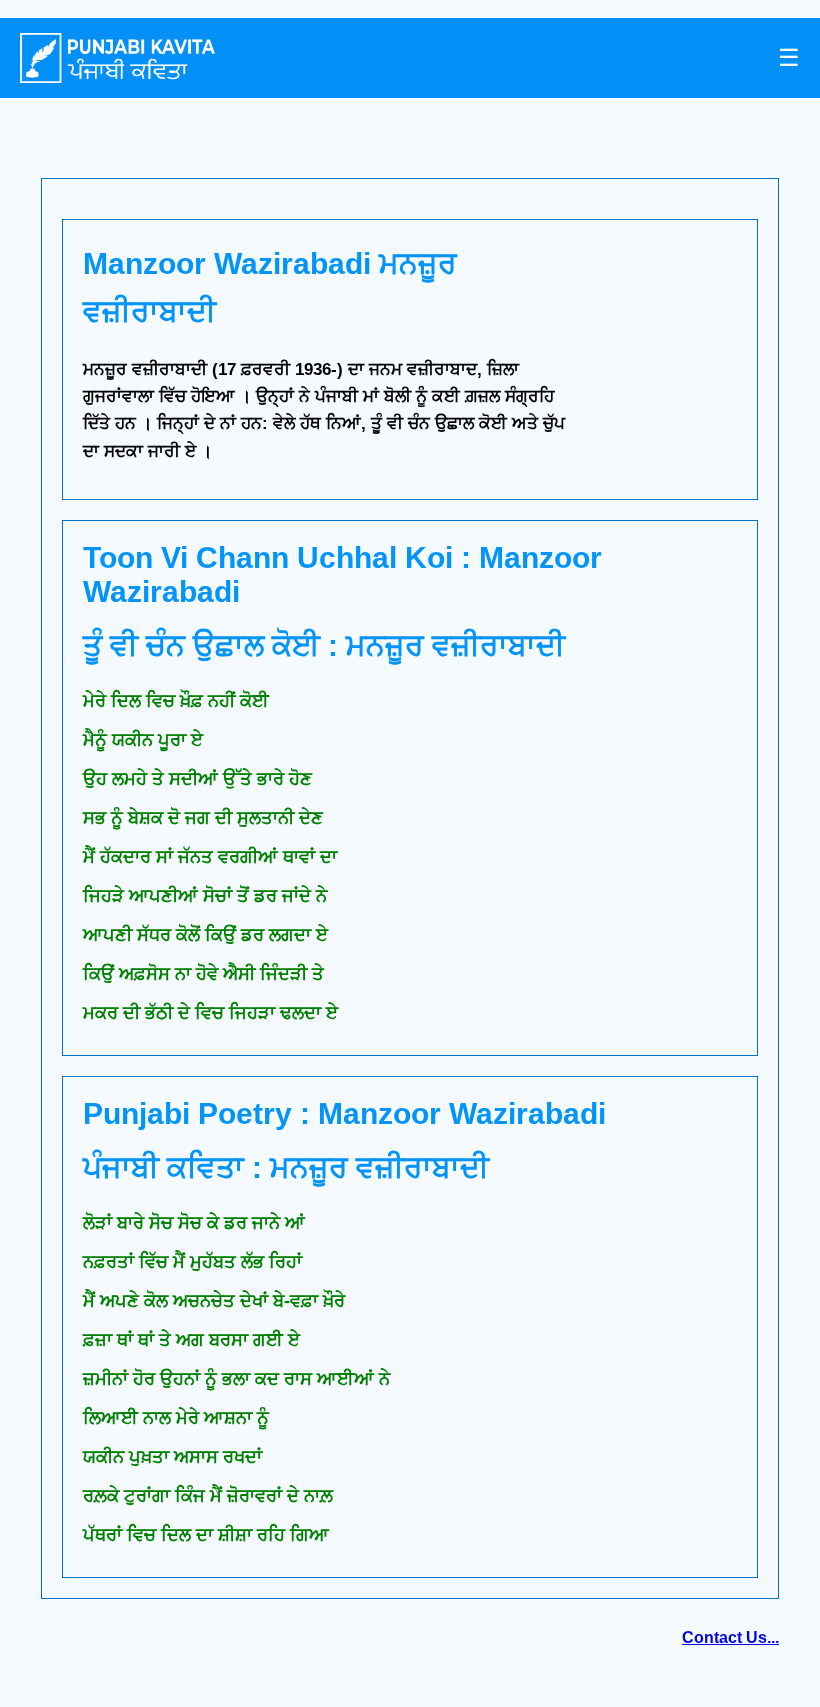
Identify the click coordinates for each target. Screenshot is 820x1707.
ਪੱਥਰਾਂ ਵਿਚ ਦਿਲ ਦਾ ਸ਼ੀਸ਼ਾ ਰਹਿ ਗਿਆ (206, 1535)
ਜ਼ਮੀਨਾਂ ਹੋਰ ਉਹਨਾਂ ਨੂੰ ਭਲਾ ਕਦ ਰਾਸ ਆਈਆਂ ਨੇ (236, 1379)
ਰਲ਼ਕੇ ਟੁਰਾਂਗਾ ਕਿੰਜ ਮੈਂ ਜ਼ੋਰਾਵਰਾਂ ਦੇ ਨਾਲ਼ (208, 1496)
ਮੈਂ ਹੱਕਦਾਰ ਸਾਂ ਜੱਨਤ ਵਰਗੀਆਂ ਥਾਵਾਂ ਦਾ (210, 857)
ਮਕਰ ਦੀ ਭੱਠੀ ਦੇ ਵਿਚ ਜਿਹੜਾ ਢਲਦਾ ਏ (210, 1013)
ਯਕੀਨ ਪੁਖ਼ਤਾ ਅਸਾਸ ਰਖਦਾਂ (172, 1457)
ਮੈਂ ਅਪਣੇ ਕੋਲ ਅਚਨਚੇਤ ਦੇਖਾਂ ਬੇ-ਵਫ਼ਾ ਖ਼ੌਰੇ (214, 1301)
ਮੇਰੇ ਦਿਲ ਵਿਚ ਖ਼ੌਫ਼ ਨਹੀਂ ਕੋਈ (176, 701)
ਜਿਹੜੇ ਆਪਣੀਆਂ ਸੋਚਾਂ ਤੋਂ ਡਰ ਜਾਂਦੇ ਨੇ (205, 896)
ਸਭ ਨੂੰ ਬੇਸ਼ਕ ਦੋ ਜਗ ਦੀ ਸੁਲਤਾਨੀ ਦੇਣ (203, 818)
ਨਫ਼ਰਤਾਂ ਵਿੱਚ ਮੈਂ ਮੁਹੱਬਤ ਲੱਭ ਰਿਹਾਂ (192, 1262)
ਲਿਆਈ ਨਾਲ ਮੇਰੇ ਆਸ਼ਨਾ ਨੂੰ (176, 1418)
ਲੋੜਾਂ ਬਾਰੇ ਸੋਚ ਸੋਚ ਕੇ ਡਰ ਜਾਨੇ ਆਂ (194, 1223)
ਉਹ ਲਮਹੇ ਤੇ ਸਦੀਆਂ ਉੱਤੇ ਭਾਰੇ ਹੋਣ (197, 779)
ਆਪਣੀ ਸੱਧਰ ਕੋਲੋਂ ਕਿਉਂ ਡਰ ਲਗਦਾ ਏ (205, 935)
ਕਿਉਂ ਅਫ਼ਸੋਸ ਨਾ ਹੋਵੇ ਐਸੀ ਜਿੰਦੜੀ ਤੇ (203, 974)
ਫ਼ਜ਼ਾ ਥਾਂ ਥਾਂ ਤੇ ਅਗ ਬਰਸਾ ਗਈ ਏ (191, 1340)
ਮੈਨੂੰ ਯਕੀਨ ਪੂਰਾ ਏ (143, 740)
